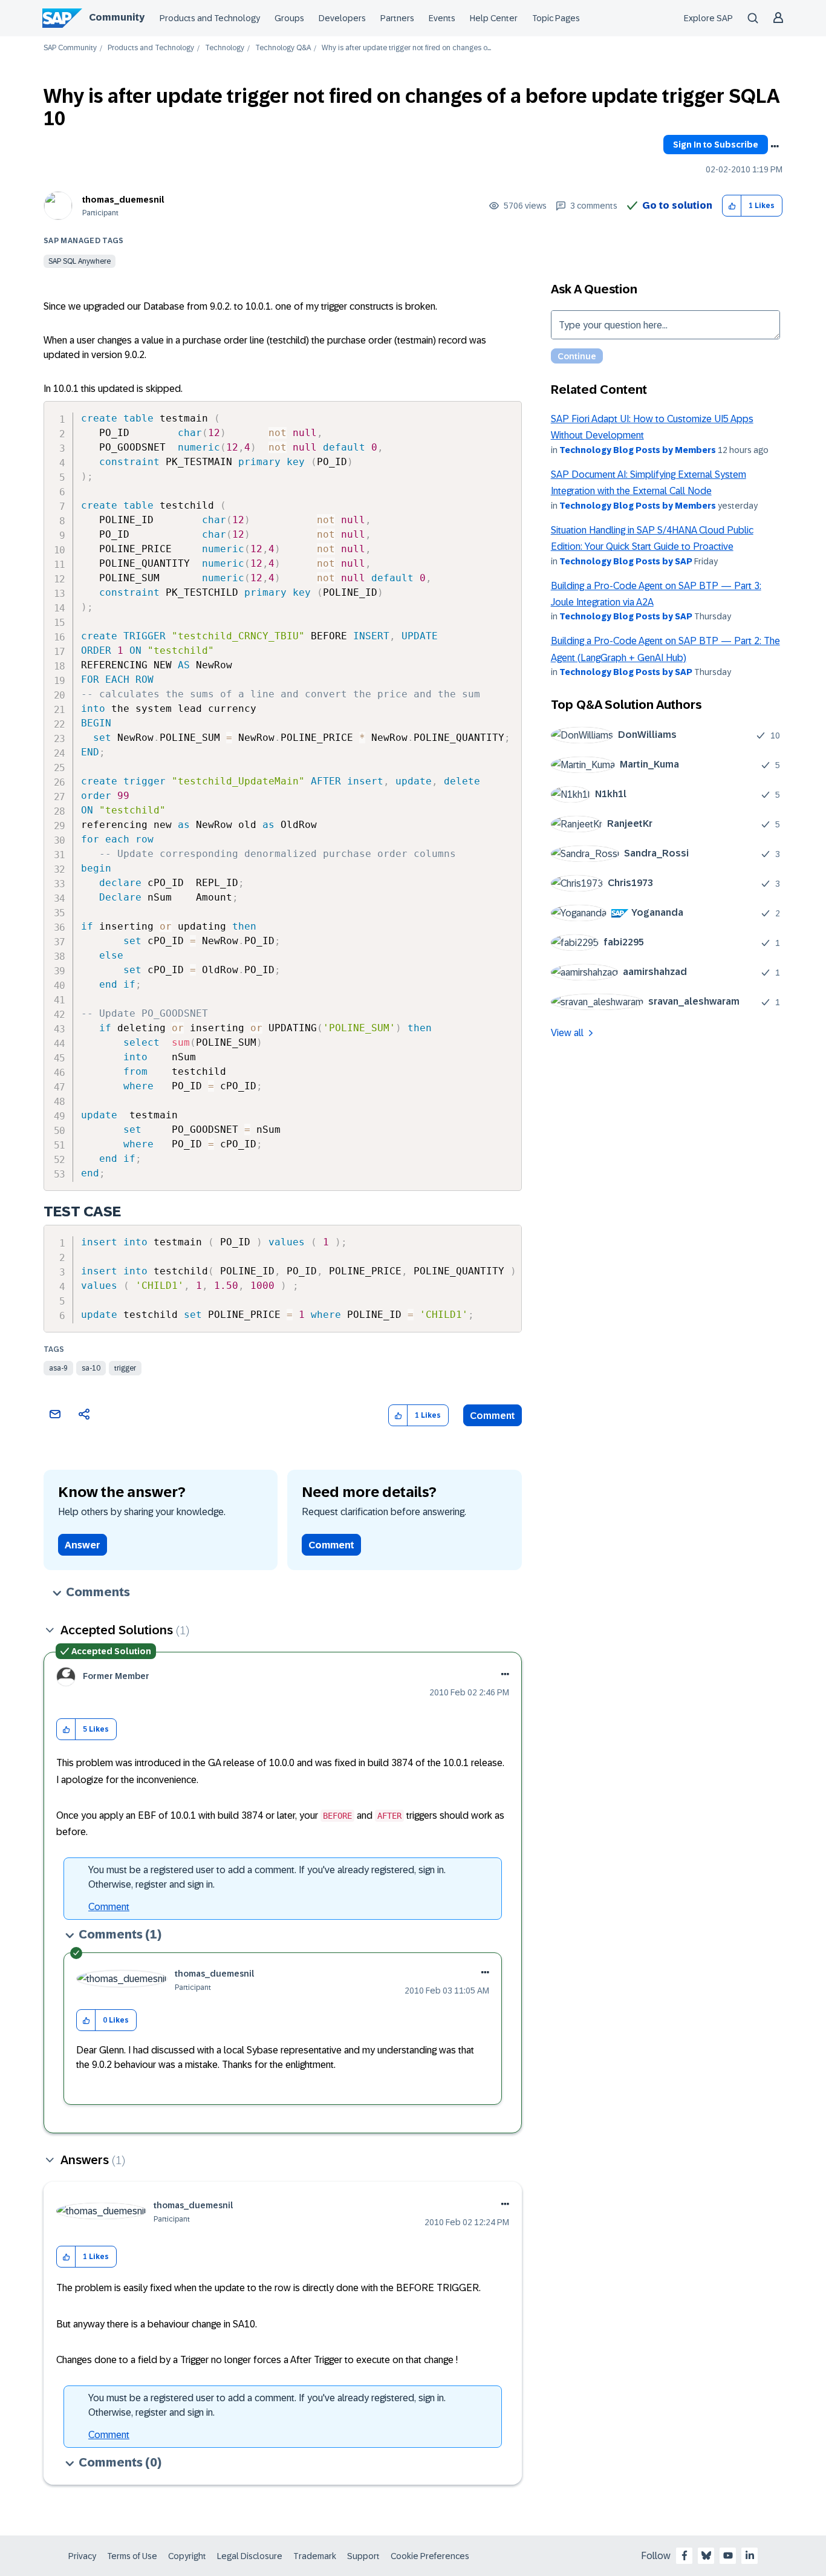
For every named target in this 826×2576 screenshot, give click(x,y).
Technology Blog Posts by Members (638, 450)
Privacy (82, 2556)
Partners (397, 18)
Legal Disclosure (250, 2556)
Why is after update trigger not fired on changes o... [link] (406, 48)
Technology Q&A (283, 48)
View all (567, 1033)
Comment (493, 1416)
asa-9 (58, 1368)
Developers (342, 18)
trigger (125, 1368)
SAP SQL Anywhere (80, 261)
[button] (732, 206)
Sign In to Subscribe (716, 145)
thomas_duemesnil (123, 200)
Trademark (315, 2556)
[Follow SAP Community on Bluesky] (706, 2555)
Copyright (187, 2556)
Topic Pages (556, 18)
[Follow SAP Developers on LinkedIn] (750, 2555)
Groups (289, 18)
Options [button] (775, 146)
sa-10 (91, 1368)
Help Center (494, 18)
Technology (225, 48)
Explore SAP (708, 18)
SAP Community (70, 48)
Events (442, 18)
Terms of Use (132, 2556)
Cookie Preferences (430, 2556)
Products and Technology (210, 18)
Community (117, 17)
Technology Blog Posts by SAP (626, 561)
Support (363, 2556)
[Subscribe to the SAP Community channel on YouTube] (728, 2555)
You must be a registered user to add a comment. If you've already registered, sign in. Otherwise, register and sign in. (267, 1877)
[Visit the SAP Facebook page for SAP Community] (685, 2555)
